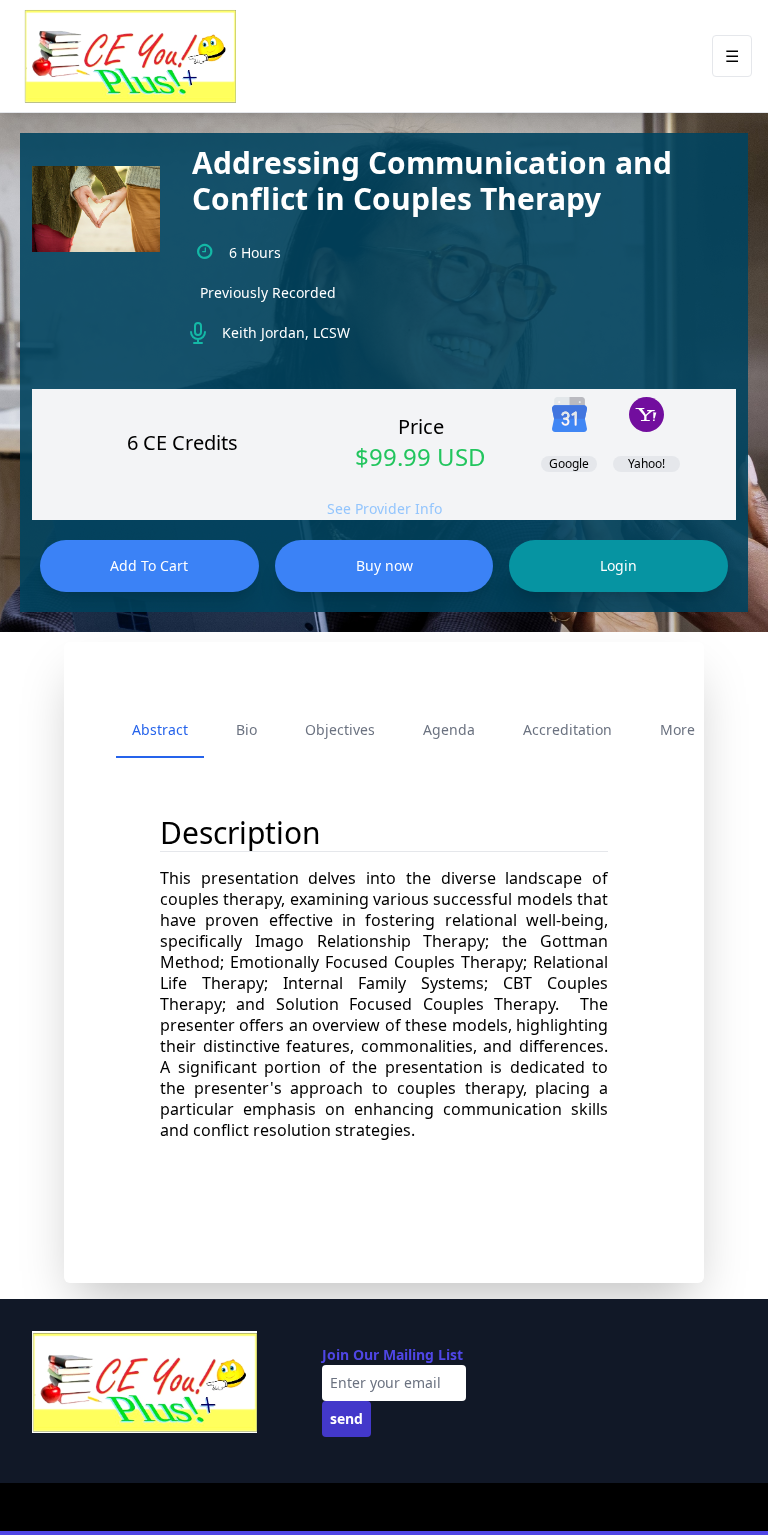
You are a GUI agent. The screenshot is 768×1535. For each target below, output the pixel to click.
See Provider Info (384, 508)
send (346, 1418)
